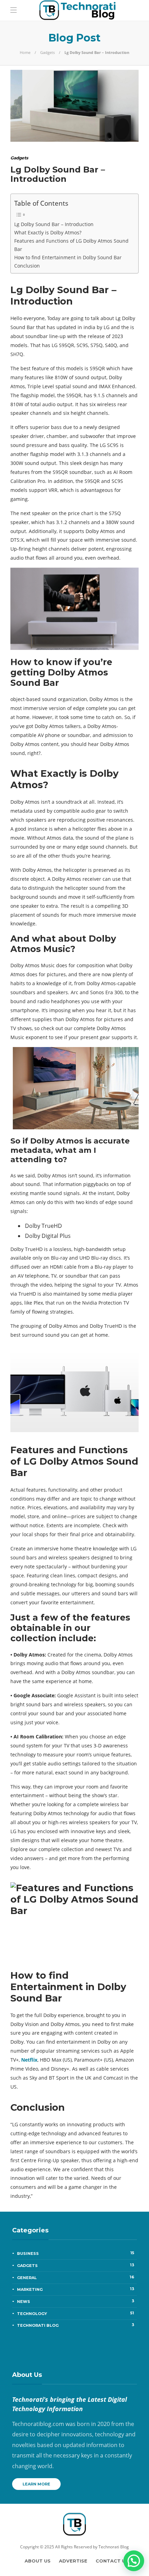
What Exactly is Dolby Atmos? (48, 232)
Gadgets (47, 52)
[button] (134, 2561)
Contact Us (112, 2561)
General (76, 2277)
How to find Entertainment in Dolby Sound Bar (68, 257)
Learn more (36, 2484)
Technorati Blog (76, 2325)
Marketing (76, 2289)
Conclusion (27, 266)
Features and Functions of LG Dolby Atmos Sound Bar (71, 245)
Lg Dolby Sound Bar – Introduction (54, 224)
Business (76, 2253)
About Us (38, 2561)
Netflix (29, 2060)
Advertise (73, 2561)
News (76, 2301)
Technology (76, 2313)
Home (25, 52)
